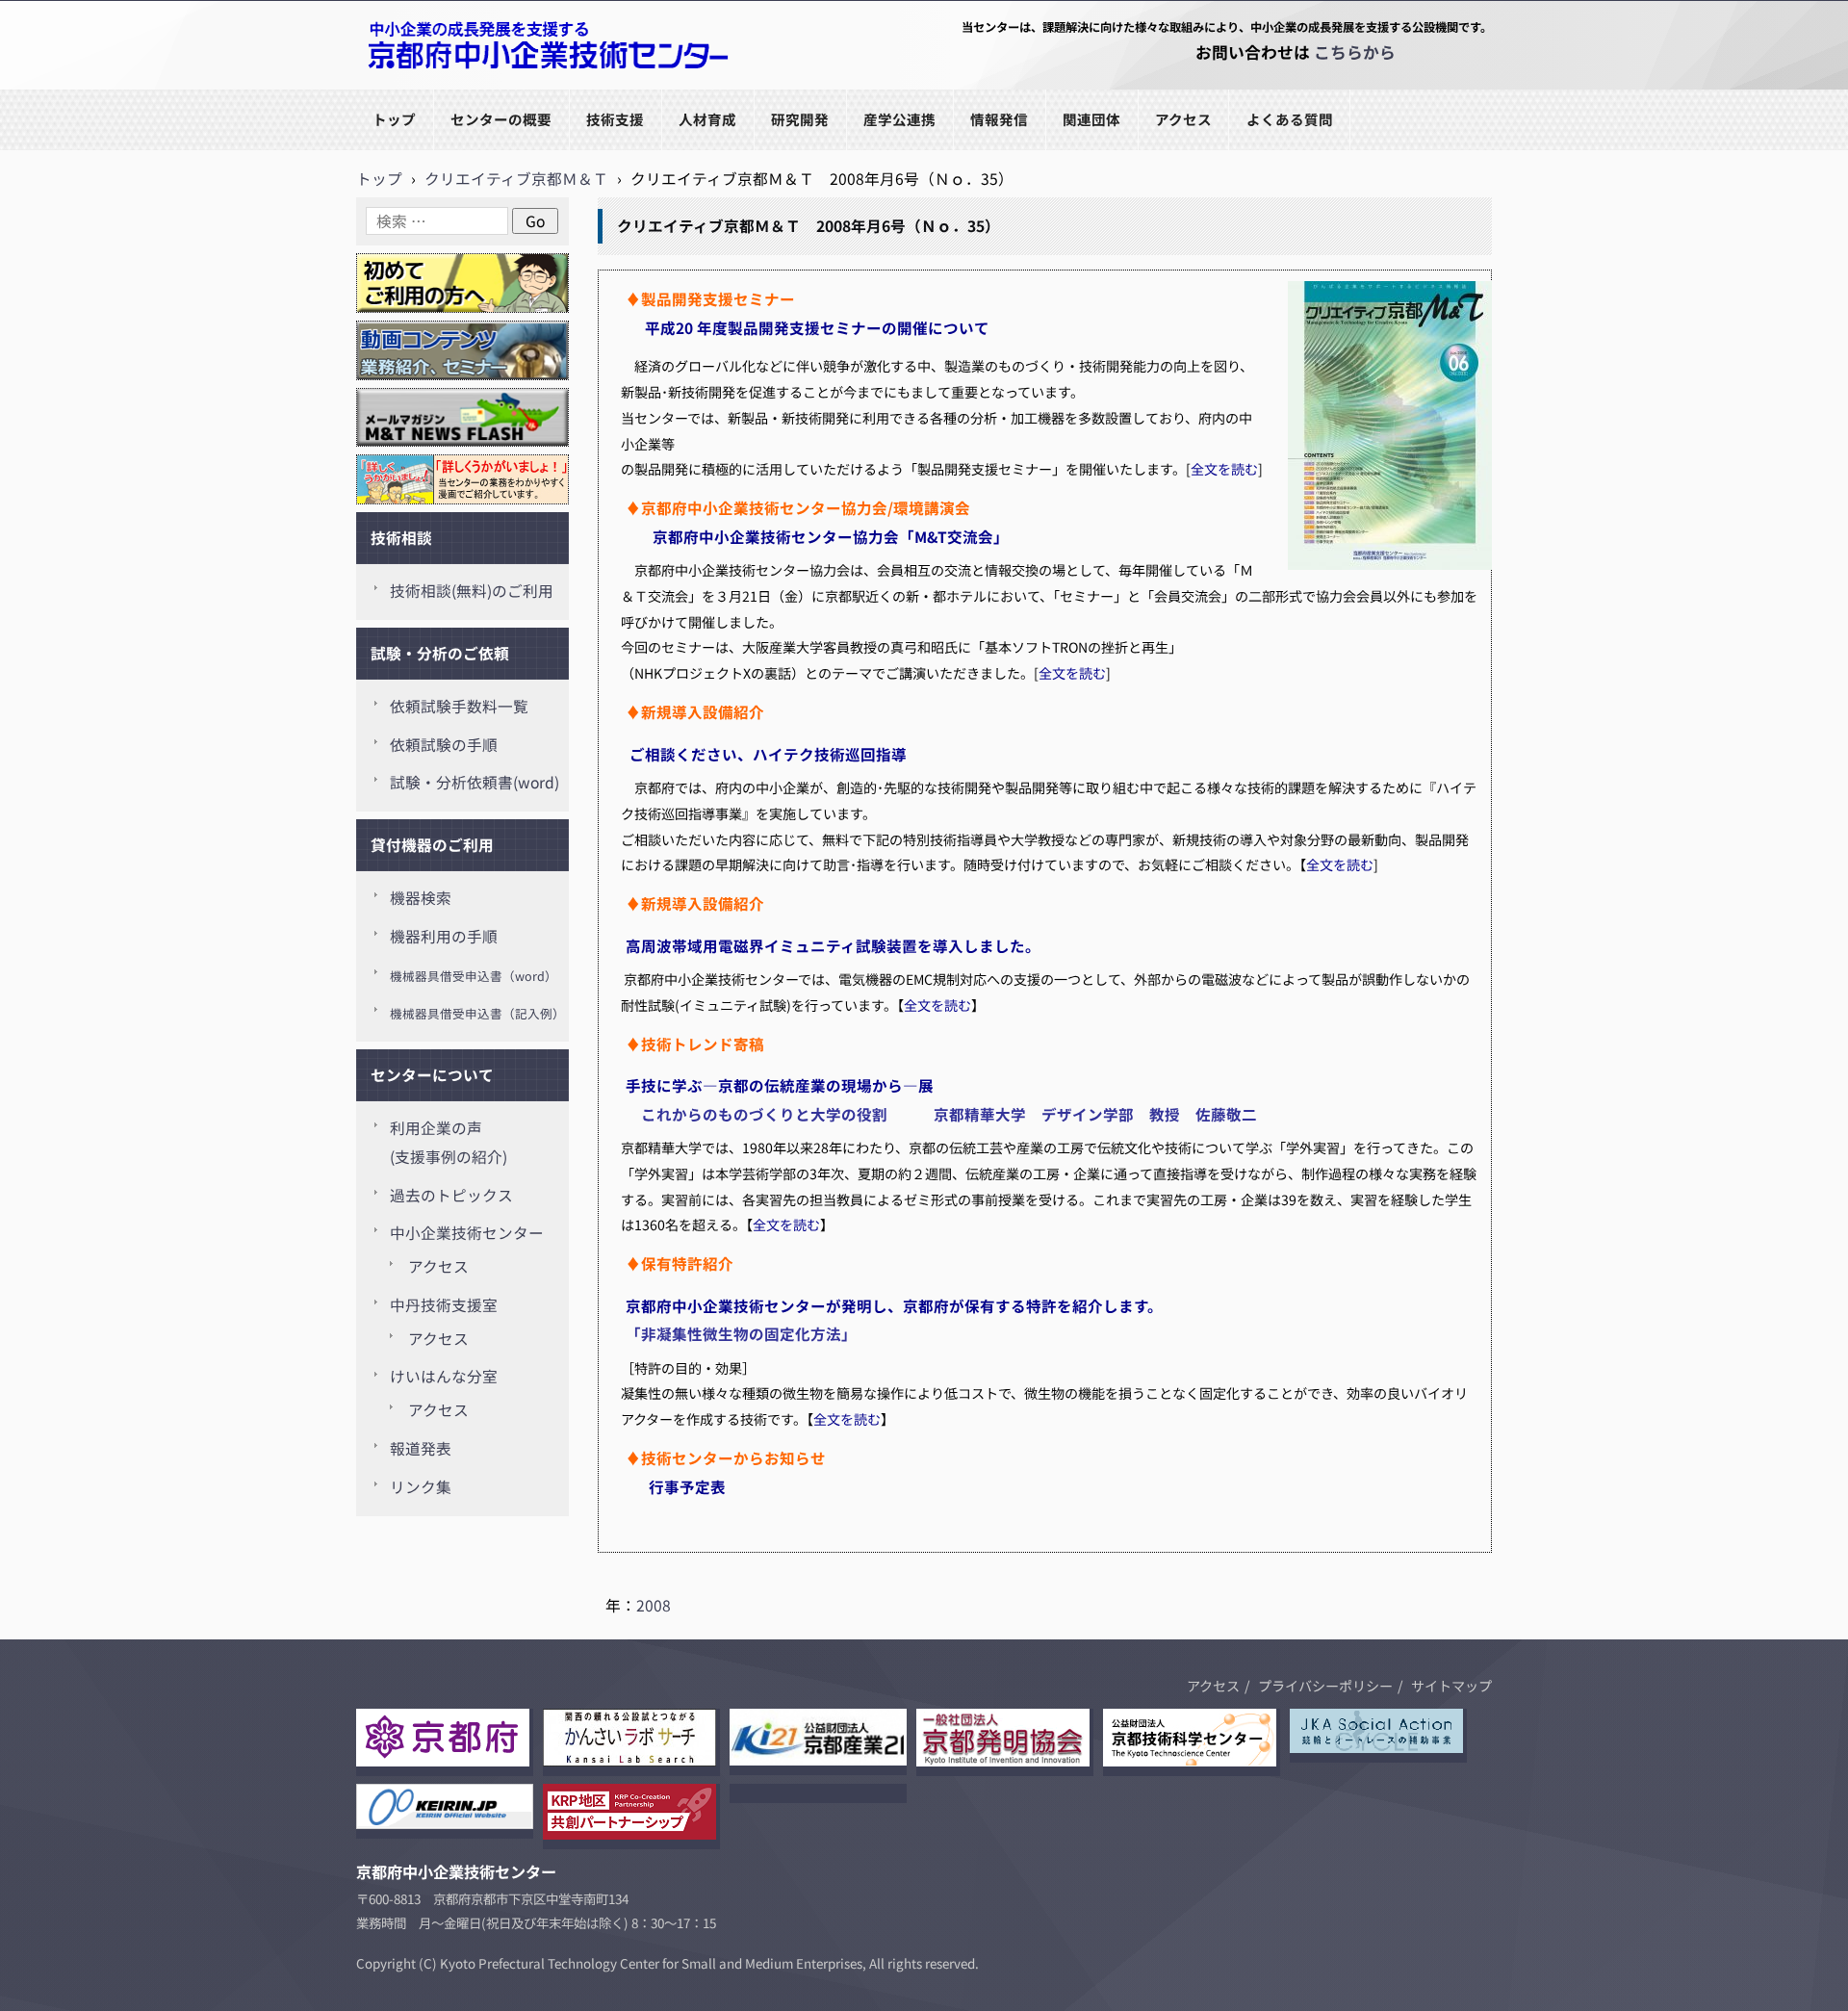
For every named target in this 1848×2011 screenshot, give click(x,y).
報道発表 (421, 1448)
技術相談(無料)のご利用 (472, 591)
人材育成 (707, 119)
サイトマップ (1451, 1686)
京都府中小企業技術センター (456, 88)
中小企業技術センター (467, 1233)
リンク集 (421, 1487)
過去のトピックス (451, 1195)
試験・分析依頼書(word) (475, 782)
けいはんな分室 (444, 1376)
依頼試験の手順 (444, 745)
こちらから (1355, 52)
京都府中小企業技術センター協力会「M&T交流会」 (827, 536)
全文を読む (1224, 469)
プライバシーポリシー (1325, 1686)
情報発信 (999, 119)
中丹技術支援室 (444, 1305)
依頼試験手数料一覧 (459, 706)
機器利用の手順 (444, 936)
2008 (654, 1605)
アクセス (1183, 119)
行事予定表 (687, 1486)
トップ (394, 119)
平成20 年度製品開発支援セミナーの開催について (825, 327)
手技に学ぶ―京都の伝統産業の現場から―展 (780, 1085)
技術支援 (615, 119)
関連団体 (1091, 119)
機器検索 (421, 898)
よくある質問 (1290, 119)
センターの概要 (501, 119)
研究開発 (800, 119)
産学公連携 (899, 119)
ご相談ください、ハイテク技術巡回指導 (768, 754)
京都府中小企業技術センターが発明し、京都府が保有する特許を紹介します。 (894, 1305)
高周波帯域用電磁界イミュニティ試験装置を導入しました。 (833, 945)
